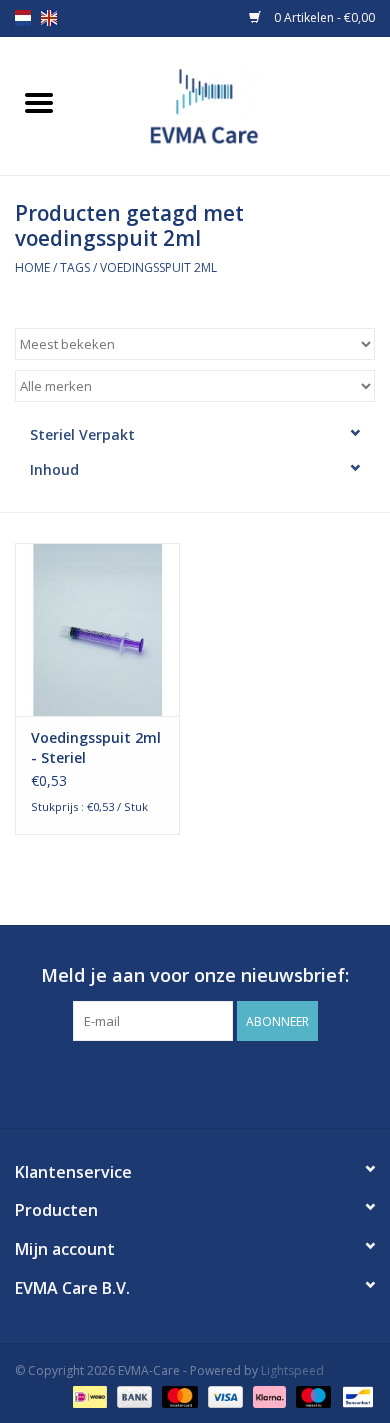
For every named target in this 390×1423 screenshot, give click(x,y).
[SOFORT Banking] (267, 1395)
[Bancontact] (354, 1395)
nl (23, 18)
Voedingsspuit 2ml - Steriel (96, 747)
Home (32, 267)
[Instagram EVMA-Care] (213, 1082)
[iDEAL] (88, 1395)
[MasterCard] (177, 1395)
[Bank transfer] (132, 1395)
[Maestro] (311, 1395)
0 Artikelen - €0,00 (323, 17)
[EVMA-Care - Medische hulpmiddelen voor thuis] (233, 104)
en (49, 18)
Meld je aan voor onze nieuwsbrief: (195, 975)
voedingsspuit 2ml (158, 267)
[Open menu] (39, 102)
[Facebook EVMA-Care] (177, 1082)
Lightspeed (292, 1370)
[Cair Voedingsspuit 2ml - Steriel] (97, 629)
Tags (75, 267)
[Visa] (223, 1395)
